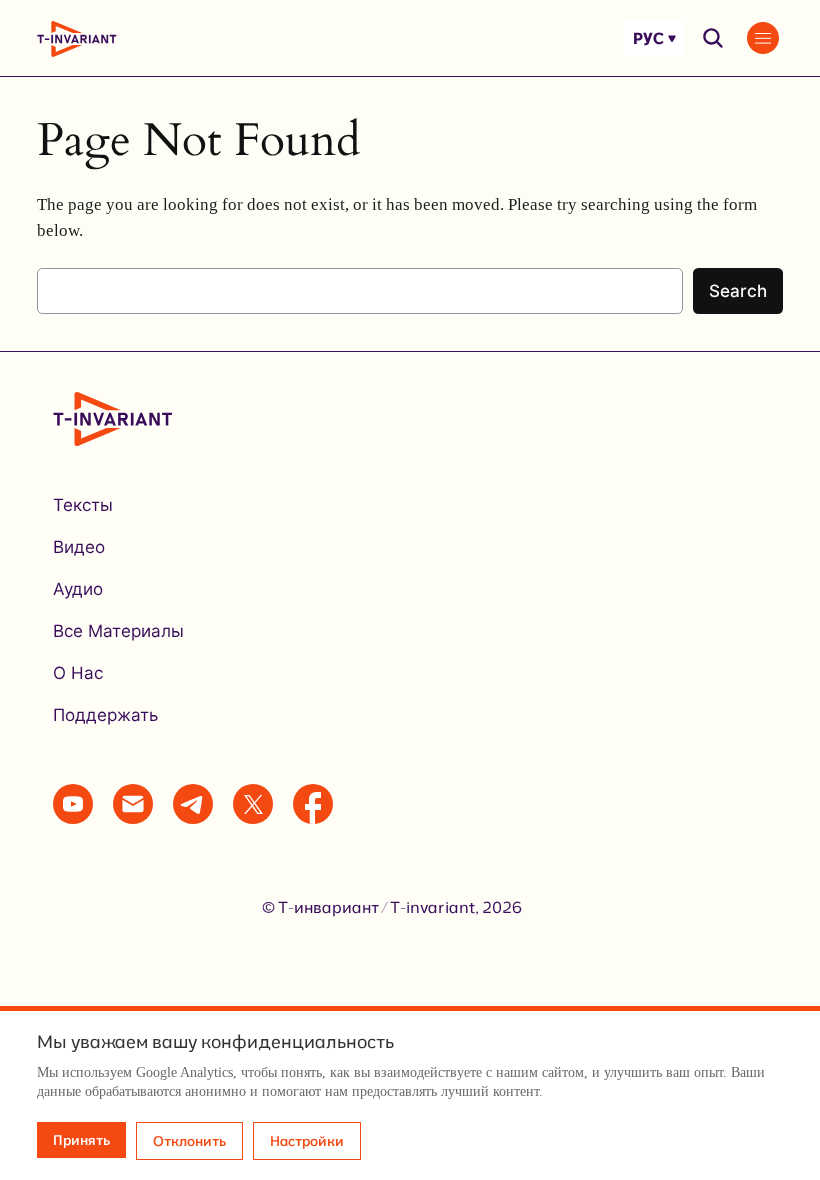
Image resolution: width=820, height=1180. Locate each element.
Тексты (83, 505)
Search (738, 291)
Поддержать (105, 715)
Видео (79, 547)
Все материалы (118, 631)
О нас (78, 673)
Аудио (78, 589)
